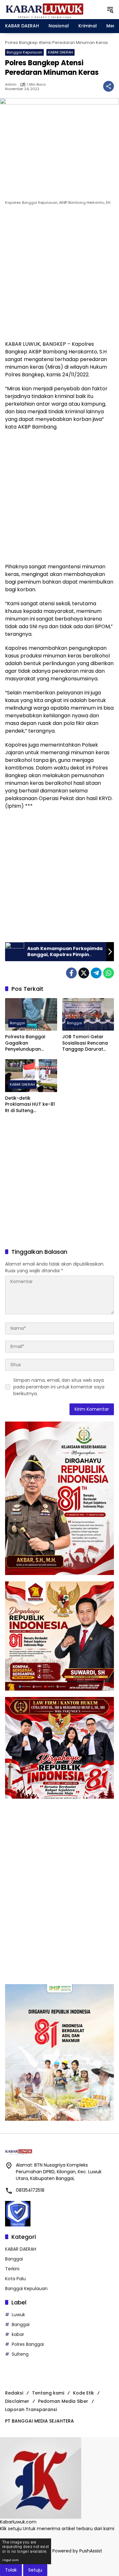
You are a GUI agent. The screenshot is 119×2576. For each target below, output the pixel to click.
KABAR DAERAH (60, 52)
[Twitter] (84, 973)
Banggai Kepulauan (24, 52)
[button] (110, 10)
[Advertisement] (60, 274)
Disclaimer (17, 2401)
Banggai (17, 1023)
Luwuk (18, 2315)
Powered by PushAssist (77, 2551)
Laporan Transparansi (31, 2409)
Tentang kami (48, 2393)
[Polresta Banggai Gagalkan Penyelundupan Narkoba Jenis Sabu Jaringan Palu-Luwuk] (31, 1015)
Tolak (11, 2570)
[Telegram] (96, 973)
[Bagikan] (109, 86)
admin (11, 85)
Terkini (12, 2269)
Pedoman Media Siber (63, 2401)
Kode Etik (83, 2393)
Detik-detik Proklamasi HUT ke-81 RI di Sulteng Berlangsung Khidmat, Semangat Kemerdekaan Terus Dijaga (31, 1105)
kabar (18, 2334)
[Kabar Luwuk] (45, 9)
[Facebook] (71, 973)
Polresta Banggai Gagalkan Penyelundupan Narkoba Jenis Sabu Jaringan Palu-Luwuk (29, 1043)
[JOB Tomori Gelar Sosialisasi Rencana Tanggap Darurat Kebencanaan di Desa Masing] (88, 1015)
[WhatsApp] (109, 973)
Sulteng (20, 2354)
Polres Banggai (28, 2344)
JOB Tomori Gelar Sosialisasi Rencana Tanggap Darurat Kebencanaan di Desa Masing (88, 1043)
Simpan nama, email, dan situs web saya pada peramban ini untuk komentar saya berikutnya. (59, 1387)
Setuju (35, 2570)
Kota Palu (15, 2279)
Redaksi (14, 2393)
